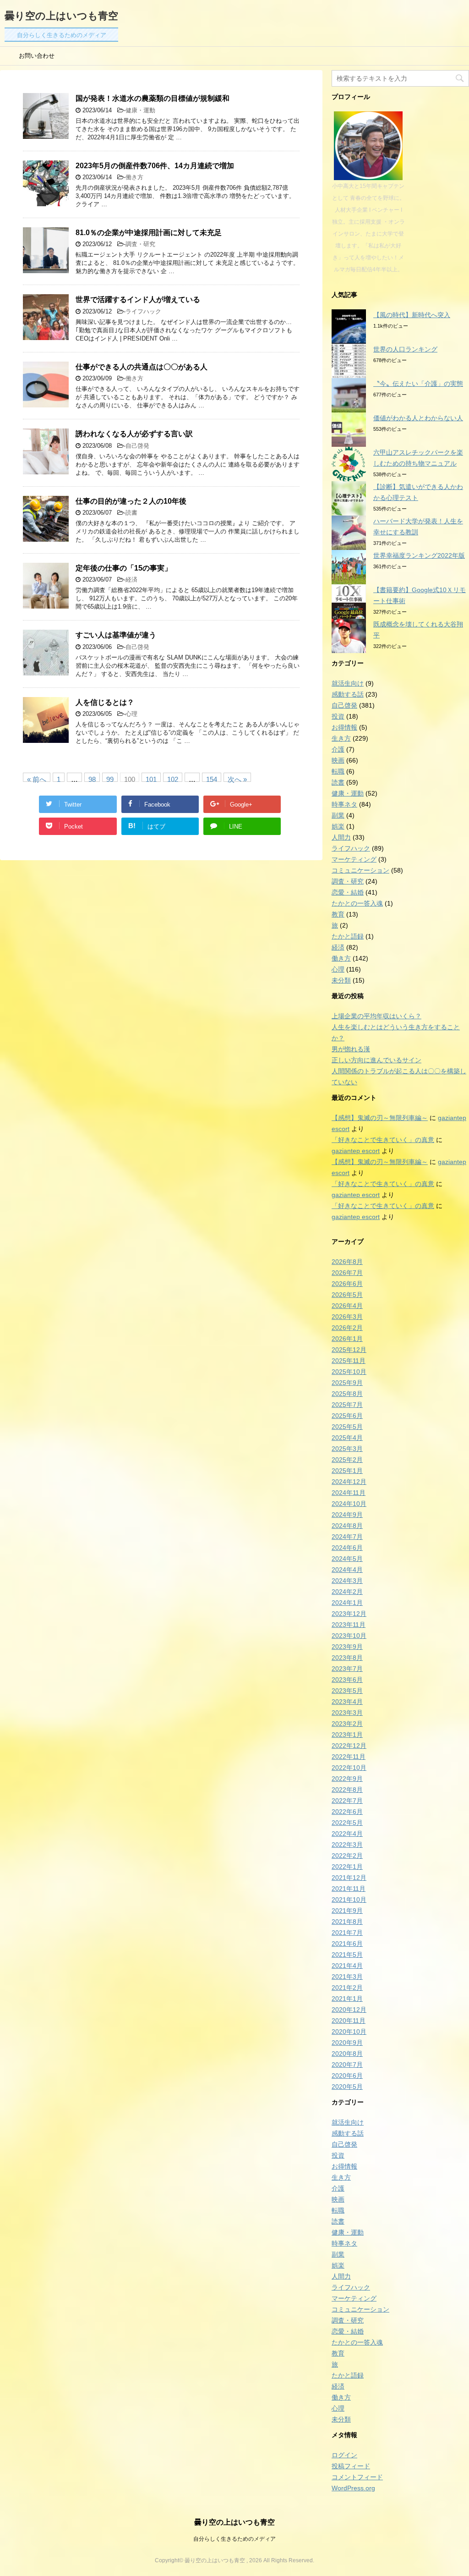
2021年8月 (347, 1922)
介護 (338, 749)
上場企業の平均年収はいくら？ (376, 1016)
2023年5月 (347, 1691)
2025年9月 (347, 1383)
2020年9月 (347, 2043)
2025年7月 (347, 1405)
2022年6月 (347, 1812)
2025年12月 (349, 1350)
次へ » (237, 779)
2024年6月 (347, 1548)
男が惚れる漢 (351, 1049)
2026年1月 (347, 1339)
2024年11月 (349, 1493)
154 (212, 779)
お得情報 (344, 727)
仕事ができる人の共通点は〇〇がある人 (142, 367)
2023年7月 (347, 1669)
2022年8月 (347, 1790)
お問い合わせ (37, 56)
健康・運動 (140, 110)
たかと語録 (348, 936)
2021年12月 (349, 1878)
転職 (338, 771)
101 (151, 779)
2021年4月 (347, 1966)
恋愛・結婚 (348, 892)
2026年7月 (347, 1273)
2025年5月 (347, 1427)
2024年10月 (349, 1504)
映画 (338, 760)
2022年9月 (347, 1779)
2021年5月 (347, 1955)
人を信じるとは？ (105, 702)
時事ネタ (344, 804)
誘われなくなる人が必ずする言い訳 (134, 434)
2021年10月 (349, 1900)
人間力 (341, 837)
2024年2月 (347, 1592)
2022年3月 (347, 1845)
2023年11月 (349, 1625)
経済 (131, 579)
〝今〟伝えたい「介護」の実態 (418, 384)
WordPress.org (353, 2488)
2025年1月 (347, 1471)
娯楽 (338, 826)
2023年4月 (347, 1702)
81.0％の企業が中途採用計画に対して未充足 (149, 233)
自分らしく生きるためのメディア (234, 2539)
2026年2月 (347, 1328)
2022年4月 (347, 1834)
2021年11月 (349, 1889)
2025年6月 (347, 1416)
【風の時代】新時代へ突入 (412, 315)
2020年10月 (349, 2032)
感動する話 (348, 694)
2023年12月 (349, 1614)
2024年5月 (347, 1559)
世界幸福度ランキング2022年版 (419, 555)
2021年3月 (347, 1977)
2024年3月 (347, 1581)
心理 (131, 714)
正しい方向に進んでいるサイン (376, 1060)
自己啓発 (137, 446)
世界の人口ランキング (405, 349)
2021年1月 (347, 1999)
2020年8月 (347, 2054)
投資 (338, 716)
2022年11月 (349, 1757)
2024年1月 (347, 1603)
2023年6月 (347, 1680)
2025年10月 (349, 1372)
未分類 (341, 980)
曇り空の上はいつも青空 (61, 16)
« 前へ (37, 779)
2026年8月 (347, 1262)
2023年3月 (347, 1713)
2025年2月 (347, 1460)
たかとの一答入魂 (357, 903)
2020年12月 (349, 2010)
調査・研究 (140, 244)
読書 (131, 513)
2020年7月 (347, 2065)
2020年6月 (347, 2076)
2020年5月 (347, 2087)
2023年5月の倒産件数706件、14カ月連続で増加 (155, 166)
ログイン (344, 2455)
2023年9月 (347, 1647)
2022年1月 (347, 1867)
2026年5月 (347, 1295)
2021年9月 (347, 1911)
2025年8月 (347, 1394)
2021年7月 (347, 1933)
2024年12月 (349, 1482)
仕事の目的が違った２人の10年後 (131, 501)
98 (92, 779)
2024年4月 (347, 1570)
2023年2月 (347, 1724)
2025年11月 (349, 1361)
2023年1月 (347, 1735)
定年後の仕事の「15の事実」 (124, 568)
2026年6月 (347, 1284)
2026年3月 (347, 1317)
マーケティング (354, 859)
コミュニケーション (360, 870)
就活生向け (348, 683)
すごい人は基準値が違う (116, 635)
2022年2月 (347, 1856)
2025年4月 (347, 1438)
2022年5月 (347, 1823)
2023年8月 (347, 1658)
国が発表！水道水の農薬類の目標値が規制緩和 (153, 98)
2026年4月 (347, 1306)
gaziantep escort (356, 1151)
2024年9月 (347, 1515)
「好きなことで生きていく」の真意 (383, 1140)
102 (173, 779)
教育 (338, 914)
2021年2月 (347, 1988)
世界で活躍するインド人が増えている (138, 299)
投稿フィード (351, 2466)
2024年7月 (347, 1537)
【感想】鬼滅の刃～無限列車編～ (380, 1118)
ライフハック (143, 311)
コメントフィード (357, 2477)
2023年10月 (349, 1636)
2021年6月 (347, 1944)
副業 (338, 815)
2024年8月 (347, 1526)
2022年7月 (347, 1801)
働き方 (134, 177)
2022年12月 (349, 1746)
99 (110, 779)
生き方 (341, 738)
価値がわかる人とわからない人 (418, 418)
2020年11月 (349, 2021)
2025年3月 (347, 1449)
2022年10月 (349, 1768)
